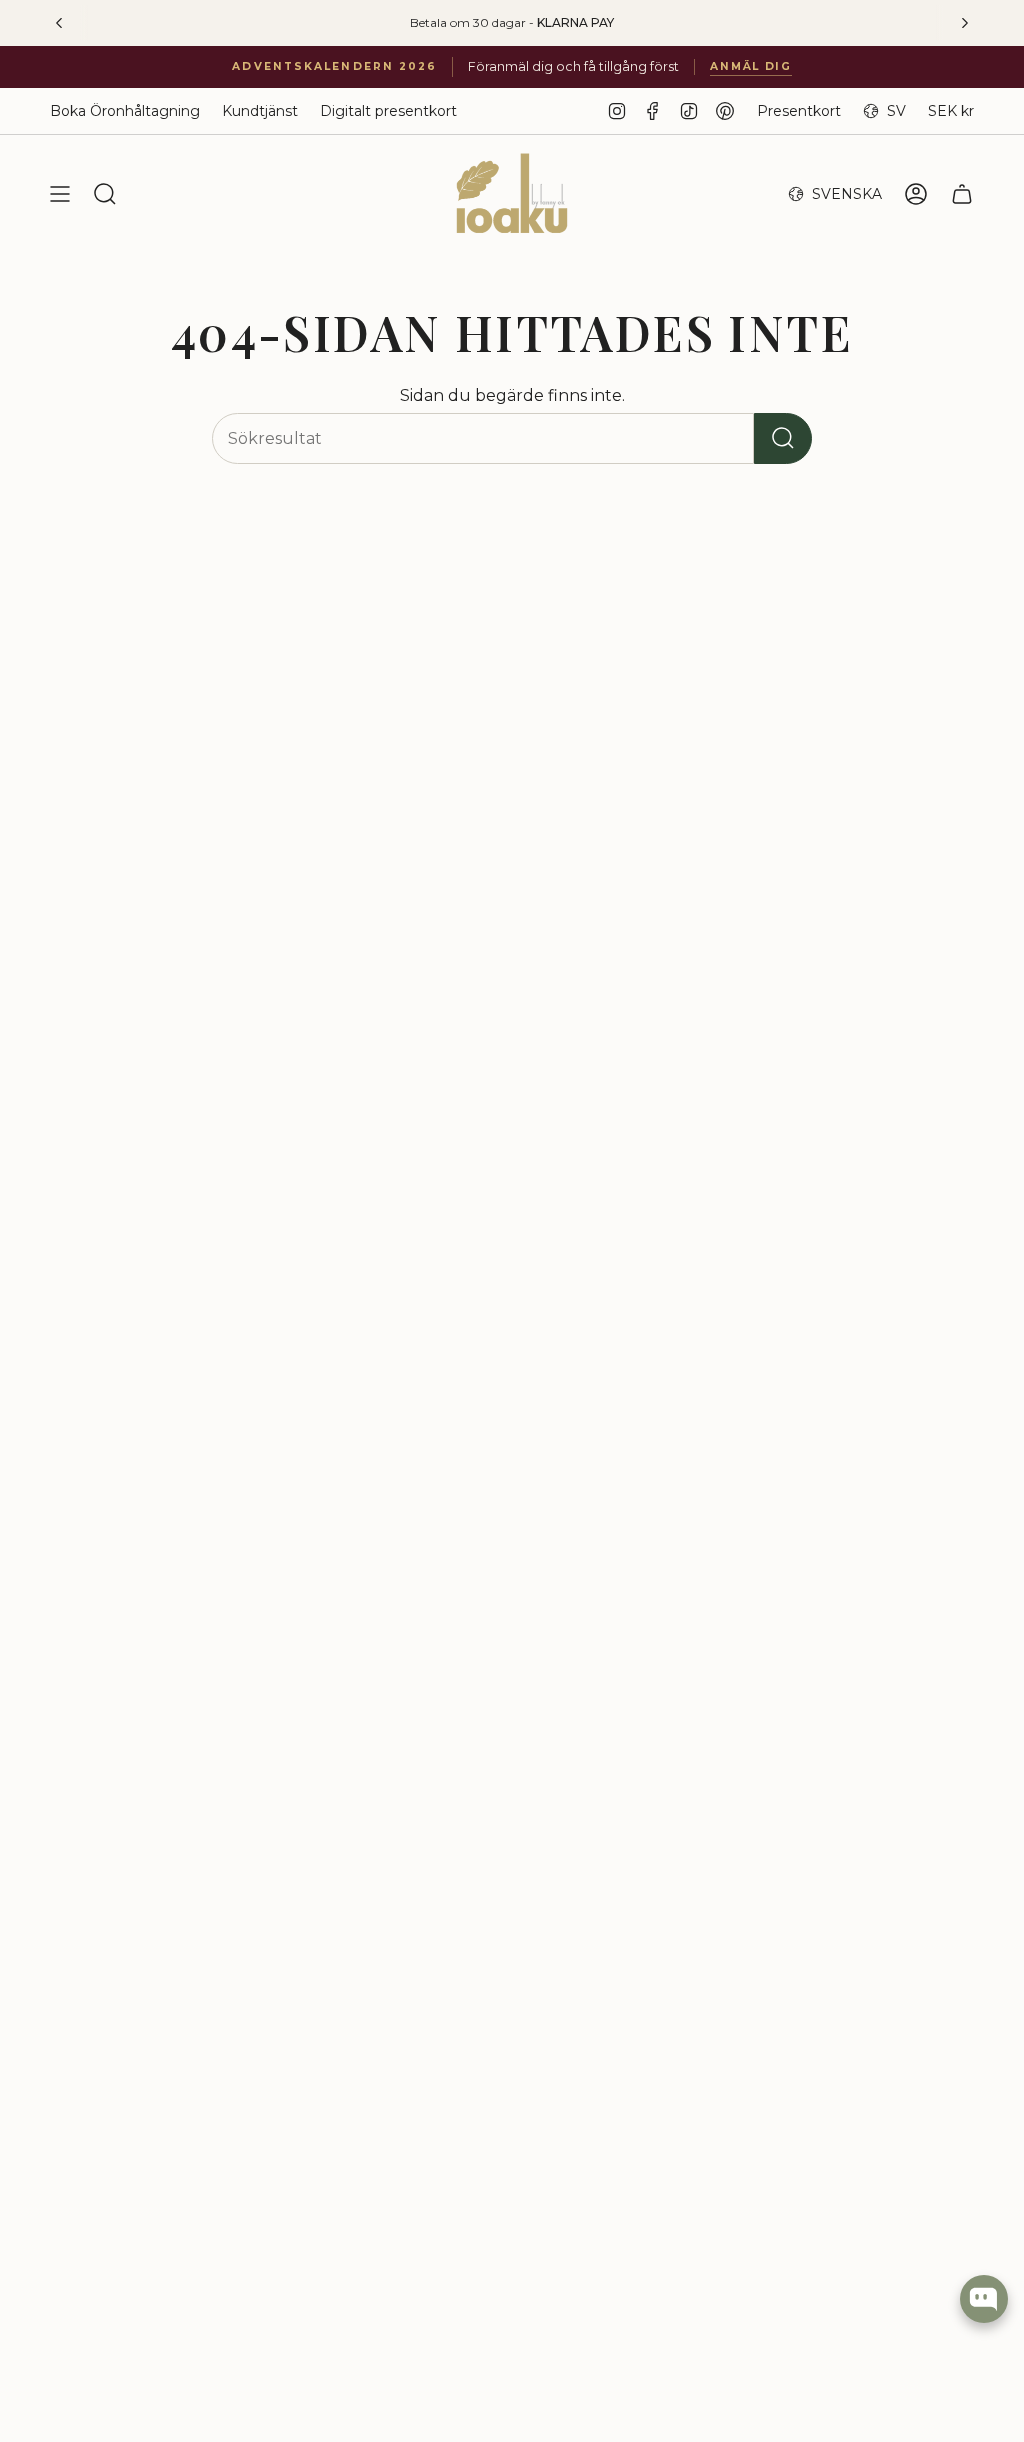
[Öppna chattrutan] (984, 2299)
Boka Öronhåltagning (125, 111)
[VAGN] (962, 194)
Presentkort (799, 111)
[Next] (965, 23)
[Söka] (783, 438)
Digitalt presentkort (388, 111)
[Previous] (59, 23)
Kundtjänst (260, 111)
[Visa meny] (60, 194)
